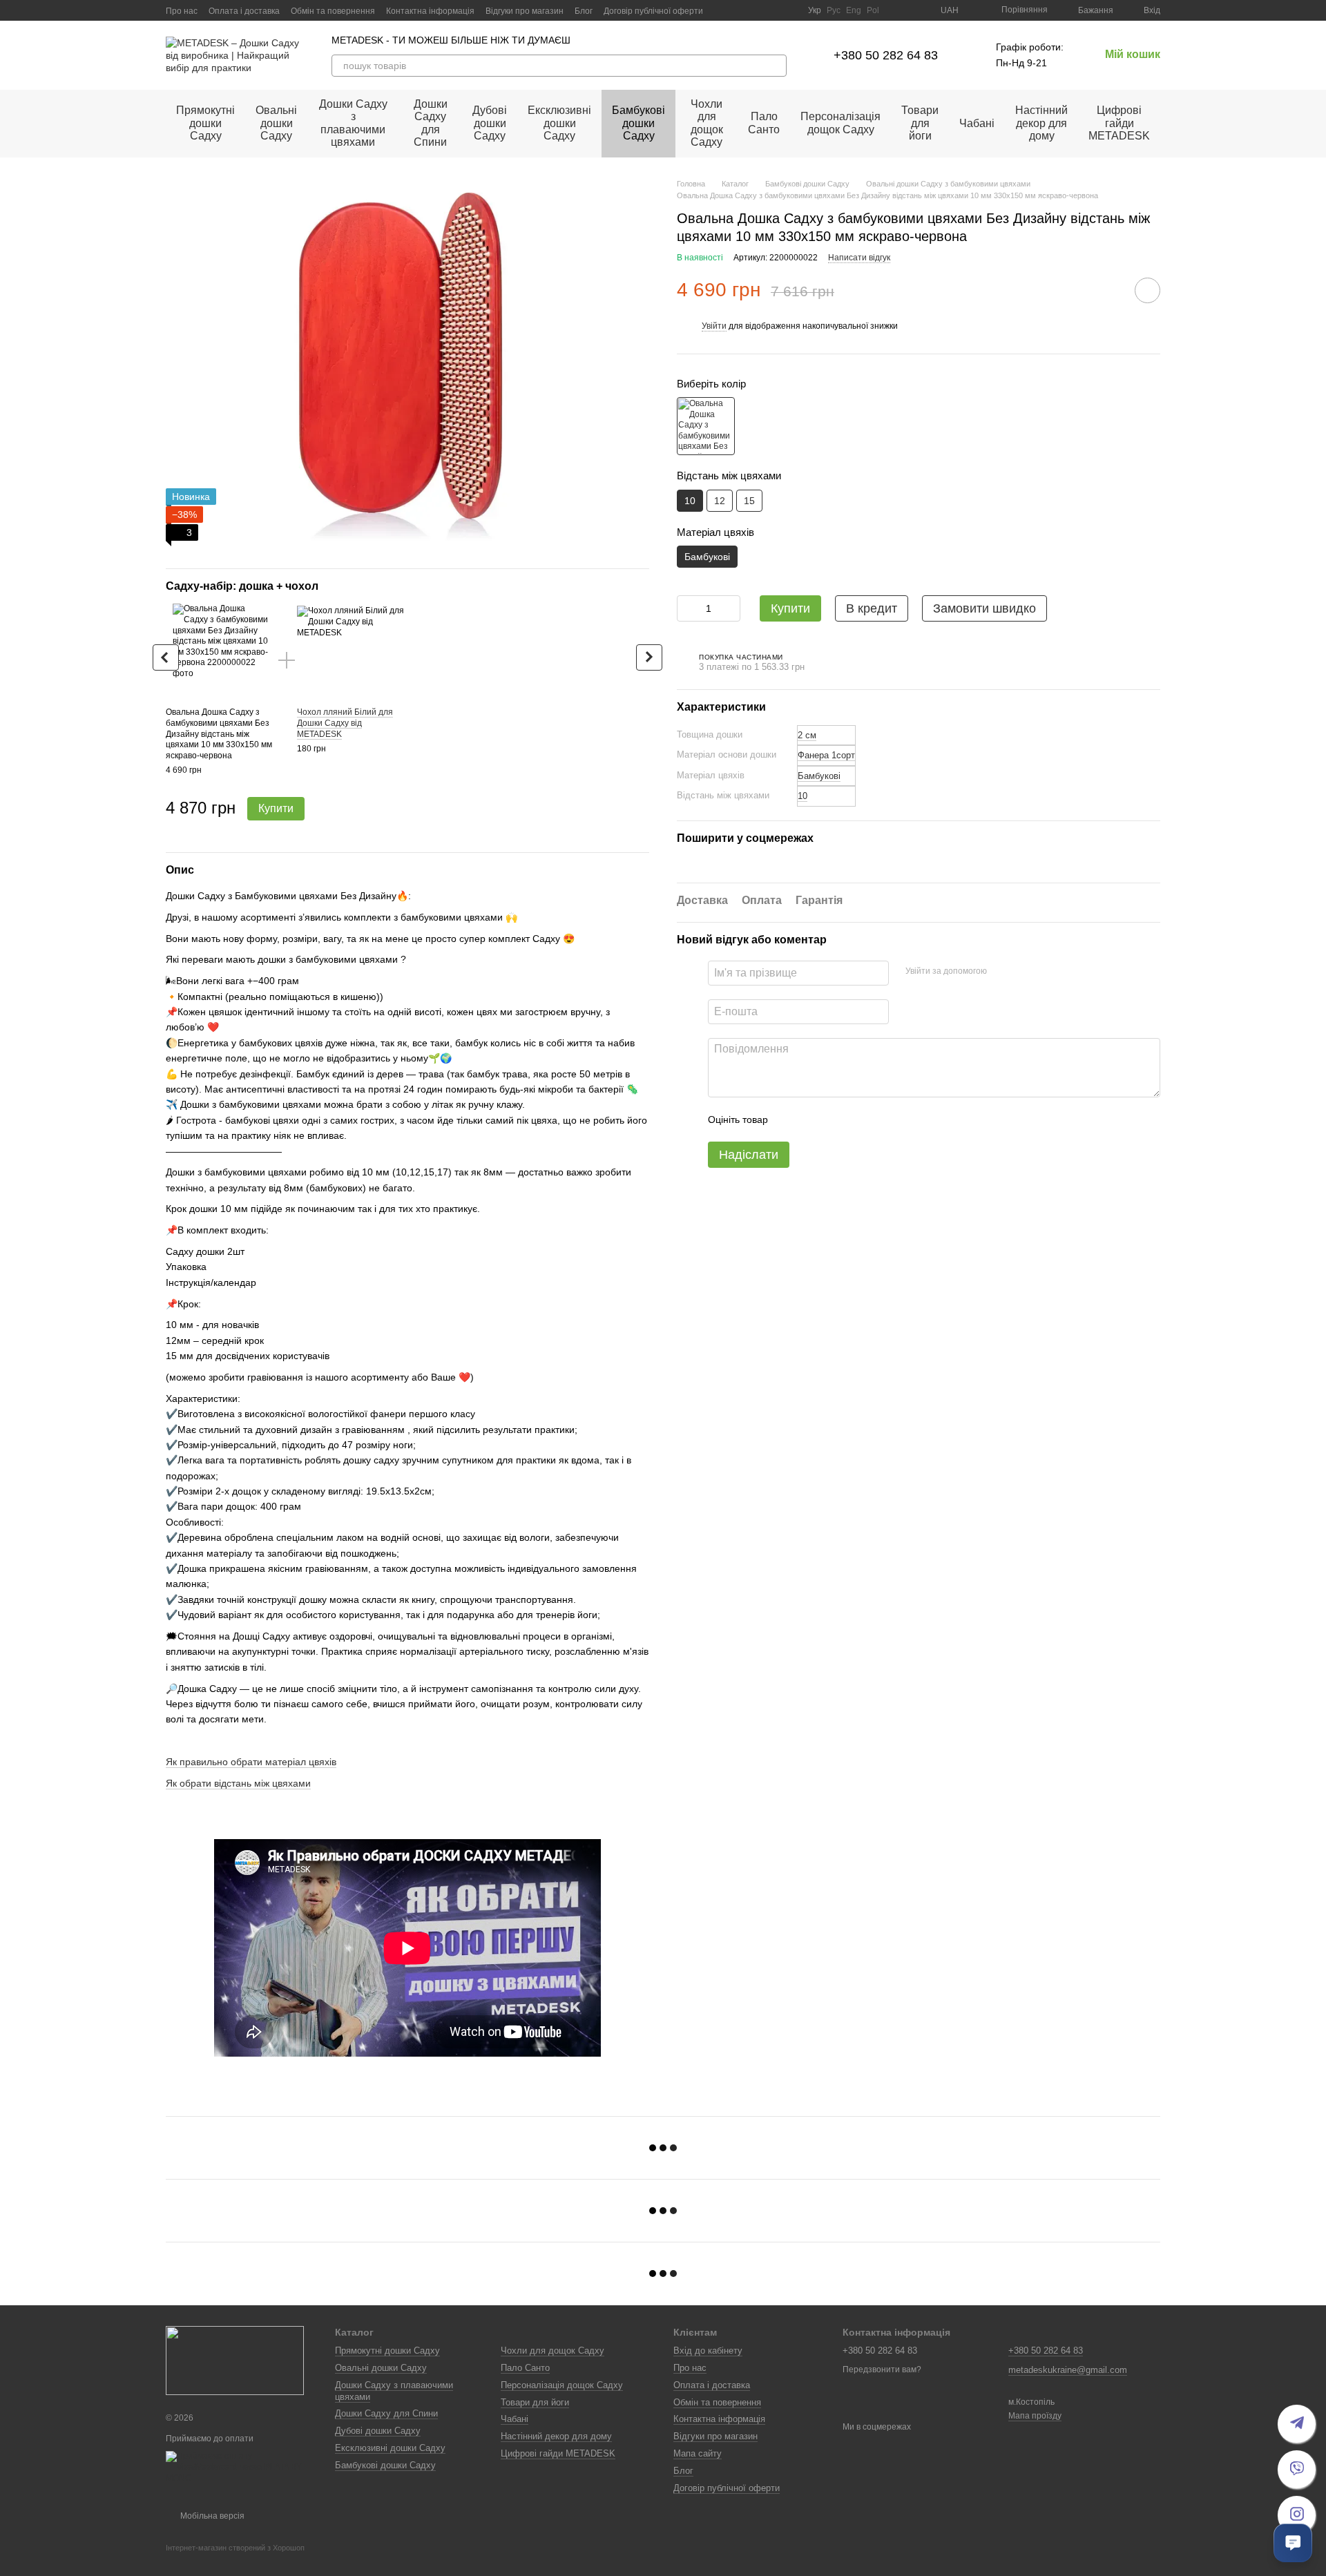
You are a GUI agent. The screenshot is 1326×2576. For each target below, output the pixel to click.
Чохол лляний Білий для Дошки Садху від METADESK (345, 723)
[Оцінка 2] (813, 1119)
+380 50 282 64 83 (886, 55)
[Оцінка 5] (879, 1119)
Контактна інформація (430, 11)
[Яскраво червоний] (706, 426)
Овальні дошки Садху (276, 123)
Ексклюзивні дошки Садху (559, 123)
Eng (854, 10)
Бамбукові (819, 776)
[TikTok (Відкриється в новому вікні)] (739, 10)
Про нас (182, 11)
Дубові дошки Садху (490, 123)
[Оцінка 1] (791, 1119)
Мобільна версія (211, 2516)
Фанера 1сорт (826, 755)
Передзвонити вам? (882, 2370)
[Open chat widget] (1293, 2543)
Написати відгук (859, 258)
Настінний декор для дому (1041, 123)
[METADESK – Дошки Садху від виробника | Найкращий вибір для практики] (235, 2360)
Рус (834, 10)
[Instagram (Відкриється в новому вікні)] (722, 10)
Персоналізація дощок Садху (840, 123)
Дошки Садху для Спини (431, 123)
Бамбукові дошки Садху (638, 123)
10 (803, 796)
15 (749, 500)
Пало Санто (764, 123)
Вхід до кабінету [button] (708, 2351)
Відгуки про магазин (525, 11)
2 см (807, 735)
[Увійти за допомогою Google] (1024, 971)
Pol (873, 10)
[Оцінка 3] (835, 1119)
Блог (584, 11)
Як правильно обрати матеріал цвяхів (251, 1762)
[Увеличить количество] (730, 608)
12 (720, 500)
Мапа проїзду (1035, 2416)
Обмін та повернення (333, 11)
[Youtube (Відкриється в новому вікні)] (756, 10)
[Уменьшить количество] (687, 608)
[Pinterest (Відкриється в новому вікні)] (789, 10)
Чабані (977, 123)
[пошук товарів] (776, 66)
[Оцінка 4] (857, 1119)
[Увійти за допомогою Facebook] (1002, 971)
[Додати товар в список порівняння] (1108, 289)
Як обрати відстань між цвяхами (238, 1783)
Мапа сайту (698, 2453)
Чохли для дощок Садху (707, 123)
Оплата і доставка (244, 11)
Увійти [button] (714, 326)
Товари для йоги (920, 123)
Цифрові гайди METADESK (1119, 123)
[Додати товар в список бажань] (1147, 290)
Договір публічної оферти (653, 11)
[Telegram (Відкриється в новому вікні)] (772, 10)
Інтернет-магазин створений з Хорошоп (235, 2548)
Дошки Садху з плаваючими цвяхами (353, 123)
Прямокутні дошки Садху (205, 123)
